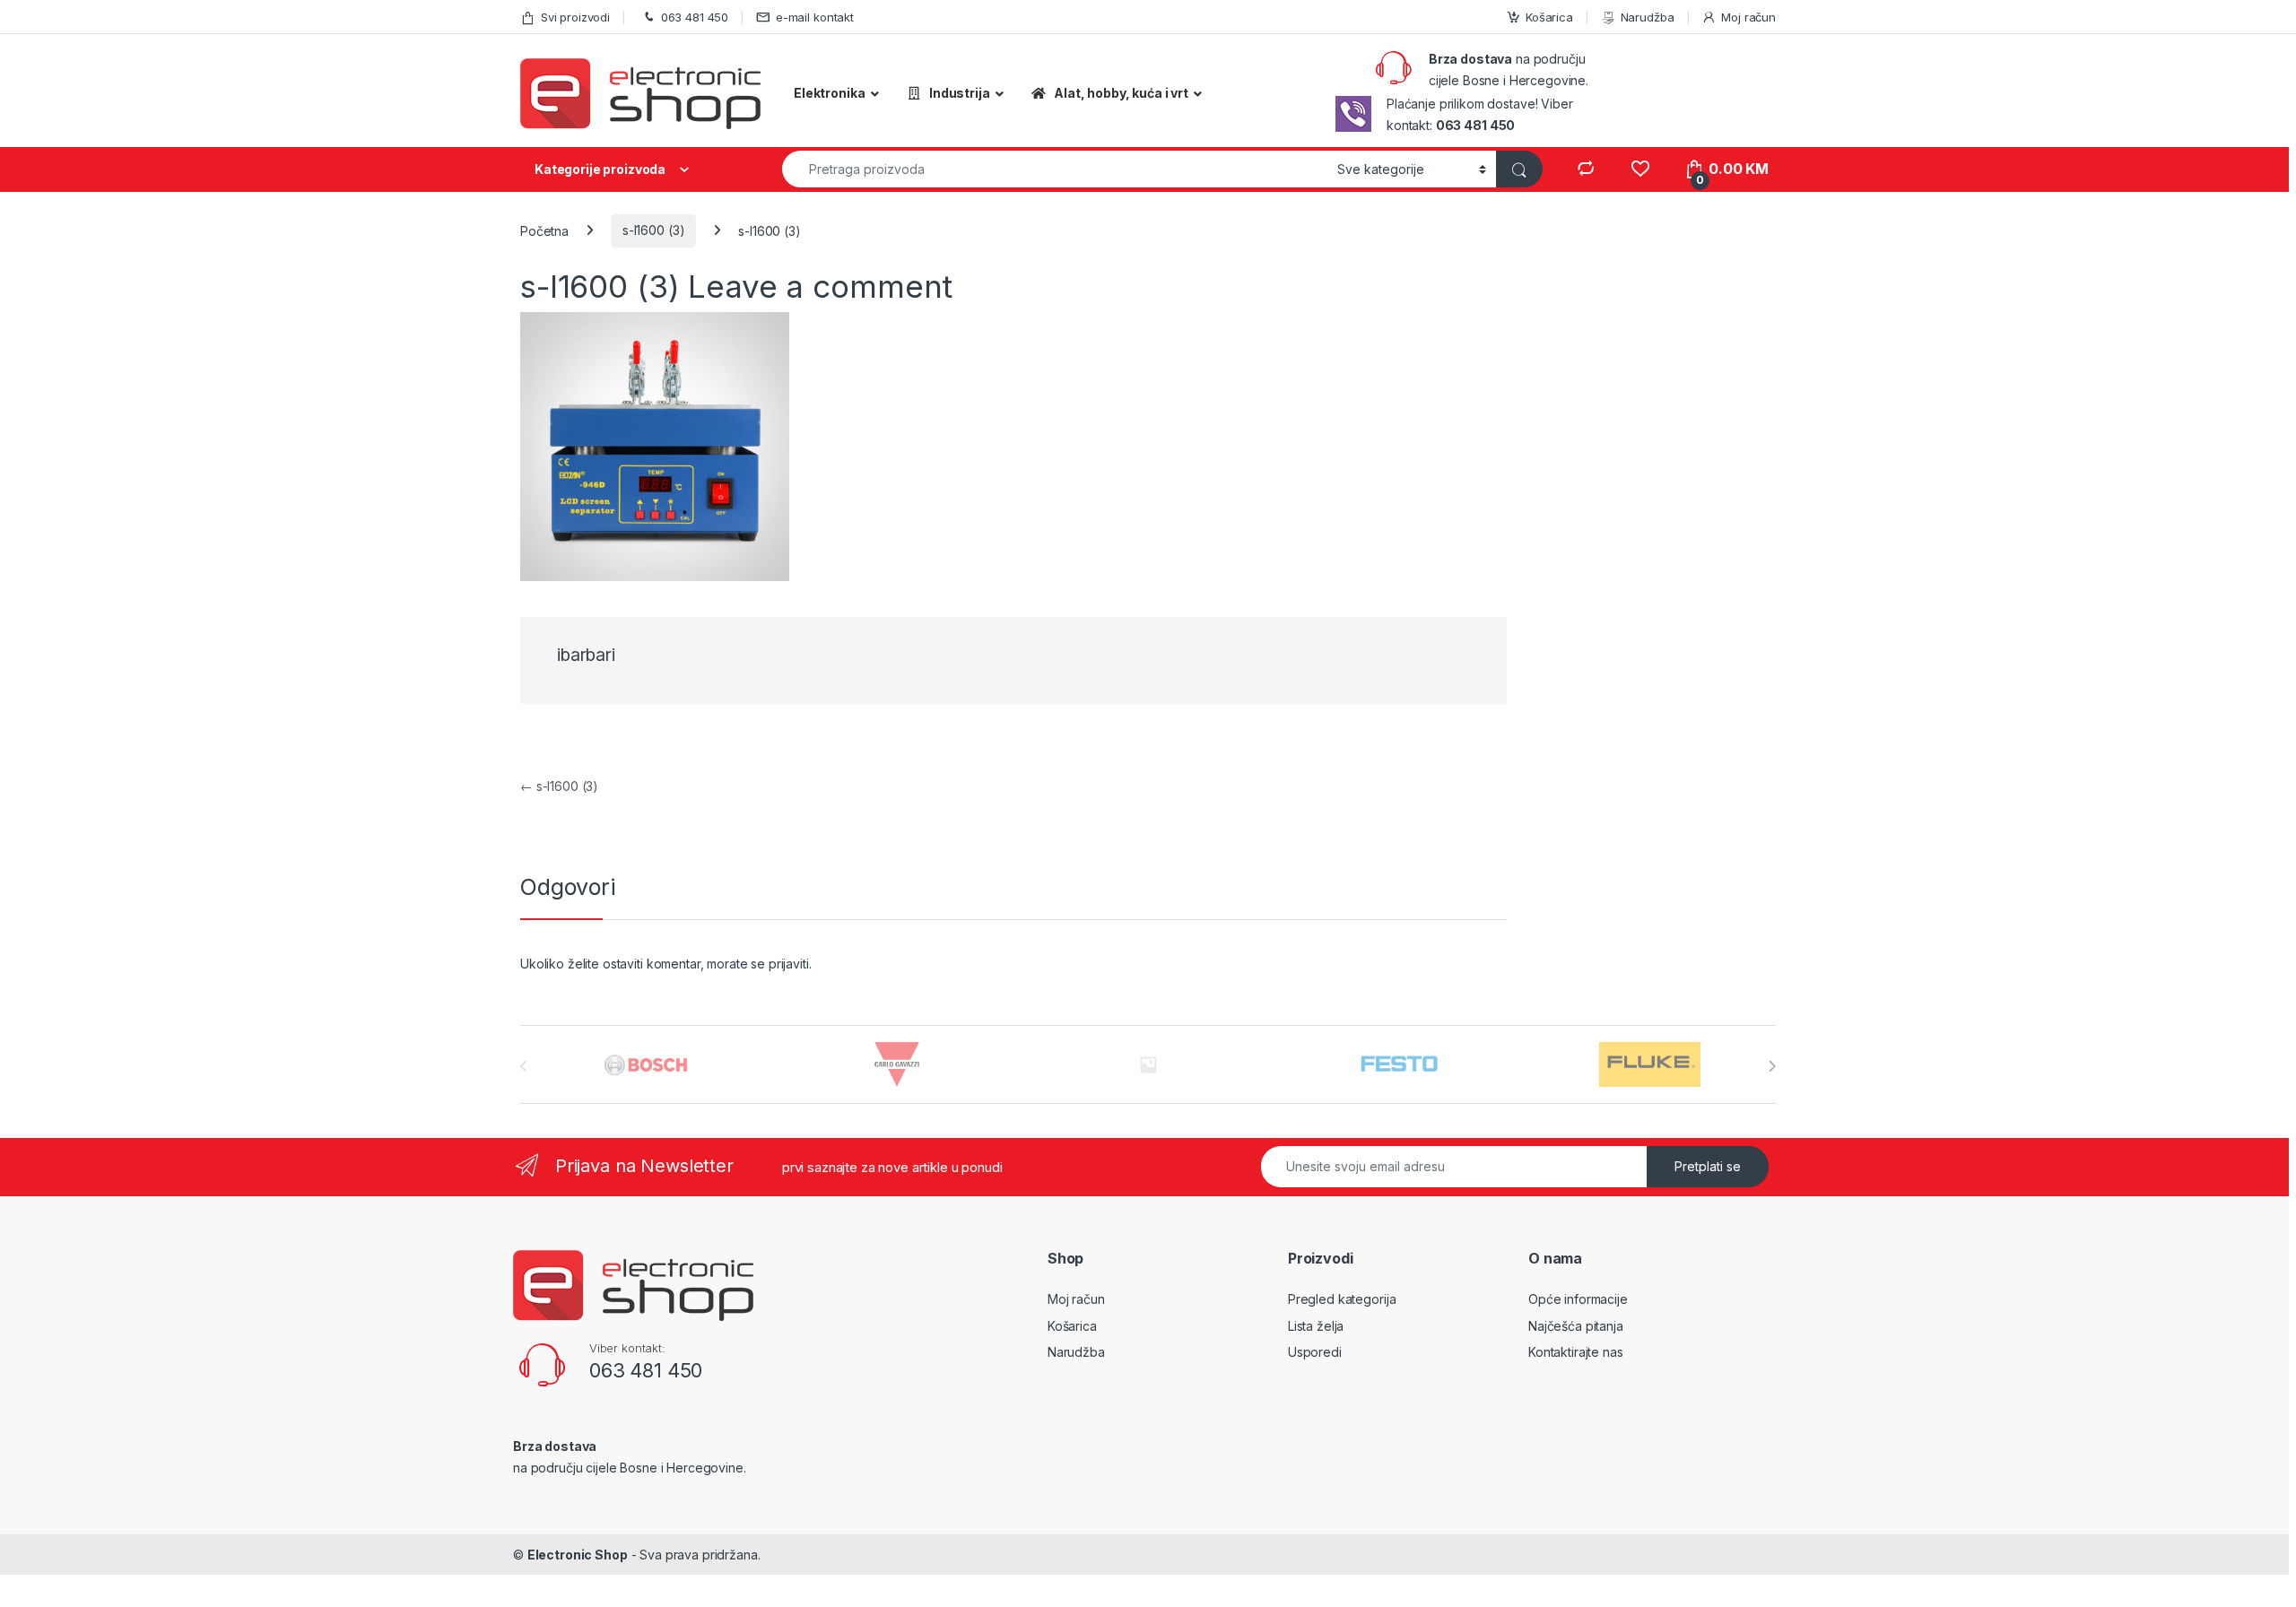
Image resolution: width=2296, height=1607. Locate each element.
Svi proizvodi (575, 17)
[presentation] (1772, 1066)
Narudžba (1648, 17)
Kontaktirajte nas (1576, 1352)
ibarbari (586, 655)
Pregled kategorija (1342, 1299)
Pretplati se (1708, 1166)
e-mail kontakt (815, 17)
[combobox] (1055, 169)
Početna (544, 230)
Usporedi (1315, 1352)
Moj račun (1748, 17)
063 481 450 (695, 17)
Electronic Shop (578, 1555)
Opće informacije (1578, 1299)
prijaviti (789, 964)
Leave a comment (820, 286)
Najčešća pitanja (1576, 1326)
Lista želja (1316, 1326)
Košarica (1549, 17)
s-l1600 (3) (653, 230)
